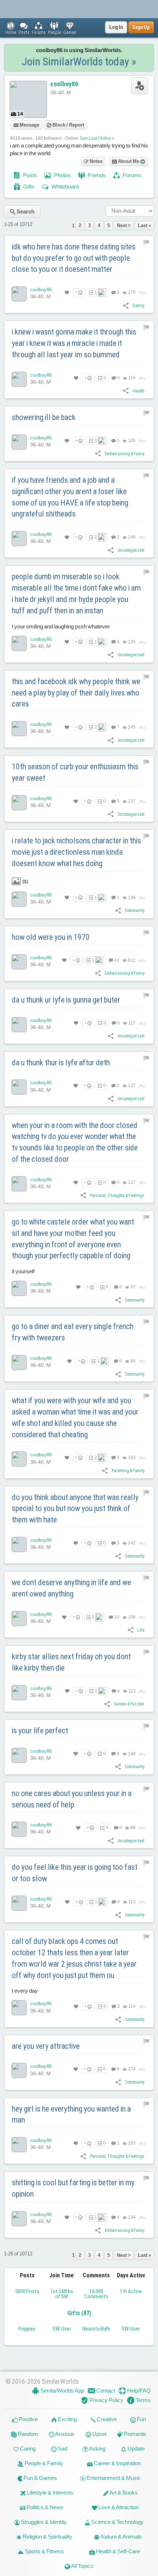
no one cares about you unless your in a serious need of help (72, 1799)
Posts (30, 175)
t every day (25, 1991)
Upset (99, 2434)
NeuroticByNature (102, 2329)
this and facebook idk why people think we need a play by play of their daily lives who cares (76, 693)
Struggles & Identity (43, 2522)
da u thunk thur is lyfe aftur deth (61, 1063)
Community (135, 911)
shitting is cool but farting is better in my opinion (73, 2188)
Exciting (67, 2419)
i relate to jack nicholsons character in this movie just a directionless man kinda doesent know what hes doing (76, 852)
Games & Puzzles (129, 1704)
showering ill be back (44, 417)
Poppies (27, 2329)
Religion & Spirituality (47, 2537)
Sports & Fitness (44, 2551)
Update (136, 2449)
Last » (144, 225)
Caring (27, 2449)
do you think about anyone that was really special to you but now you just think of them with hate (75, 1509)
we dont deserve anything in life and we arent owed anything (71, 1588)
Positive (28, 2419)
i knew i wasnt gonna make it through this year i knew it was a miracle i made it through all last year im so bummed (74, 343)
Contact (105, 2391)
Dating (139, 306)
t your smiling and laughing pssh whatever (61, 626)
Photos (62, 175)
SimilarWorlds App (62, 2391)
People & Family (43, 2463)
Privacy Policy (106, 2400)
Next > (124, 225)
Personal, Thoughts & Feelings (117, 1196)
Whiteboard (64, 187)
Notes (96, 161)
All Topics (82, 2566)
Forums (132, 175)
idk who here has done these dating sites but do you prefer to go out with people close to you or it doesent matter (74, 258)
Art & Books (123, 2493)
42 (116, 960)
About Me (129, 161)
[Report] (146, 242)
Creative (106, 2419)
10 (116, 1617)
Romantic (135, 2434)
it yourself (23, 1271)
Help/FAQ (138, 2391)
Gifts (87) (79, 2313)
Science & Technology (117, 2522)
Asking (97, 2449)
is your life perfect (40, 1731)
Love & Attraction (118, 2507)
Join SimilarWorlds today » (79, 61)
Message (29, 125)
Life (141, 1630)
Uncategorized (131, 550)
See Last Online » (97, 138)
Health (139, 391)
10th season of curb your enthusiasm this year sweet (75, 772)
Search (25, 211)
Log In (116, 27)
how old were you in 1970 (51, 937)
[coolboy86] (19, 294)
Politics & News (44, 2507)
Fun (141, 2419)
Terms (143, 2400)
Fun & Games (40, 2478)
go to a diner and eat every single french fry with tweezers (73, 1332)
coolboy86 (64, 84)
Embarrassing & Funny (125, 454)
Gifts (28, 187)
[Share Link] (126, 305)
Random (27, 2434)
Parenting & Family (128, 1471)
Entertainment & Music (113, 2478)
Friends (96, 175)
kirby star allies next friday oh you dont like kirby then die (71, 1662)
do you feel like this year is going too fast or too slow (75, 1873)
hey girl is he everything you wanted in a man (71, 2115)
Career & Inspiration (117, 2463)
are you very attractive (46, 2046)
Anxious (64, 2434)
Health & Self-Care (117, 2551)
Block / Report (68, 125)
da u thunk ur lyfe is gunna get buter (66, 1000)
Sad (62, 2449)
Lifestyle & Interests (50, 2493)
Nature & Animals (121, 2537)
